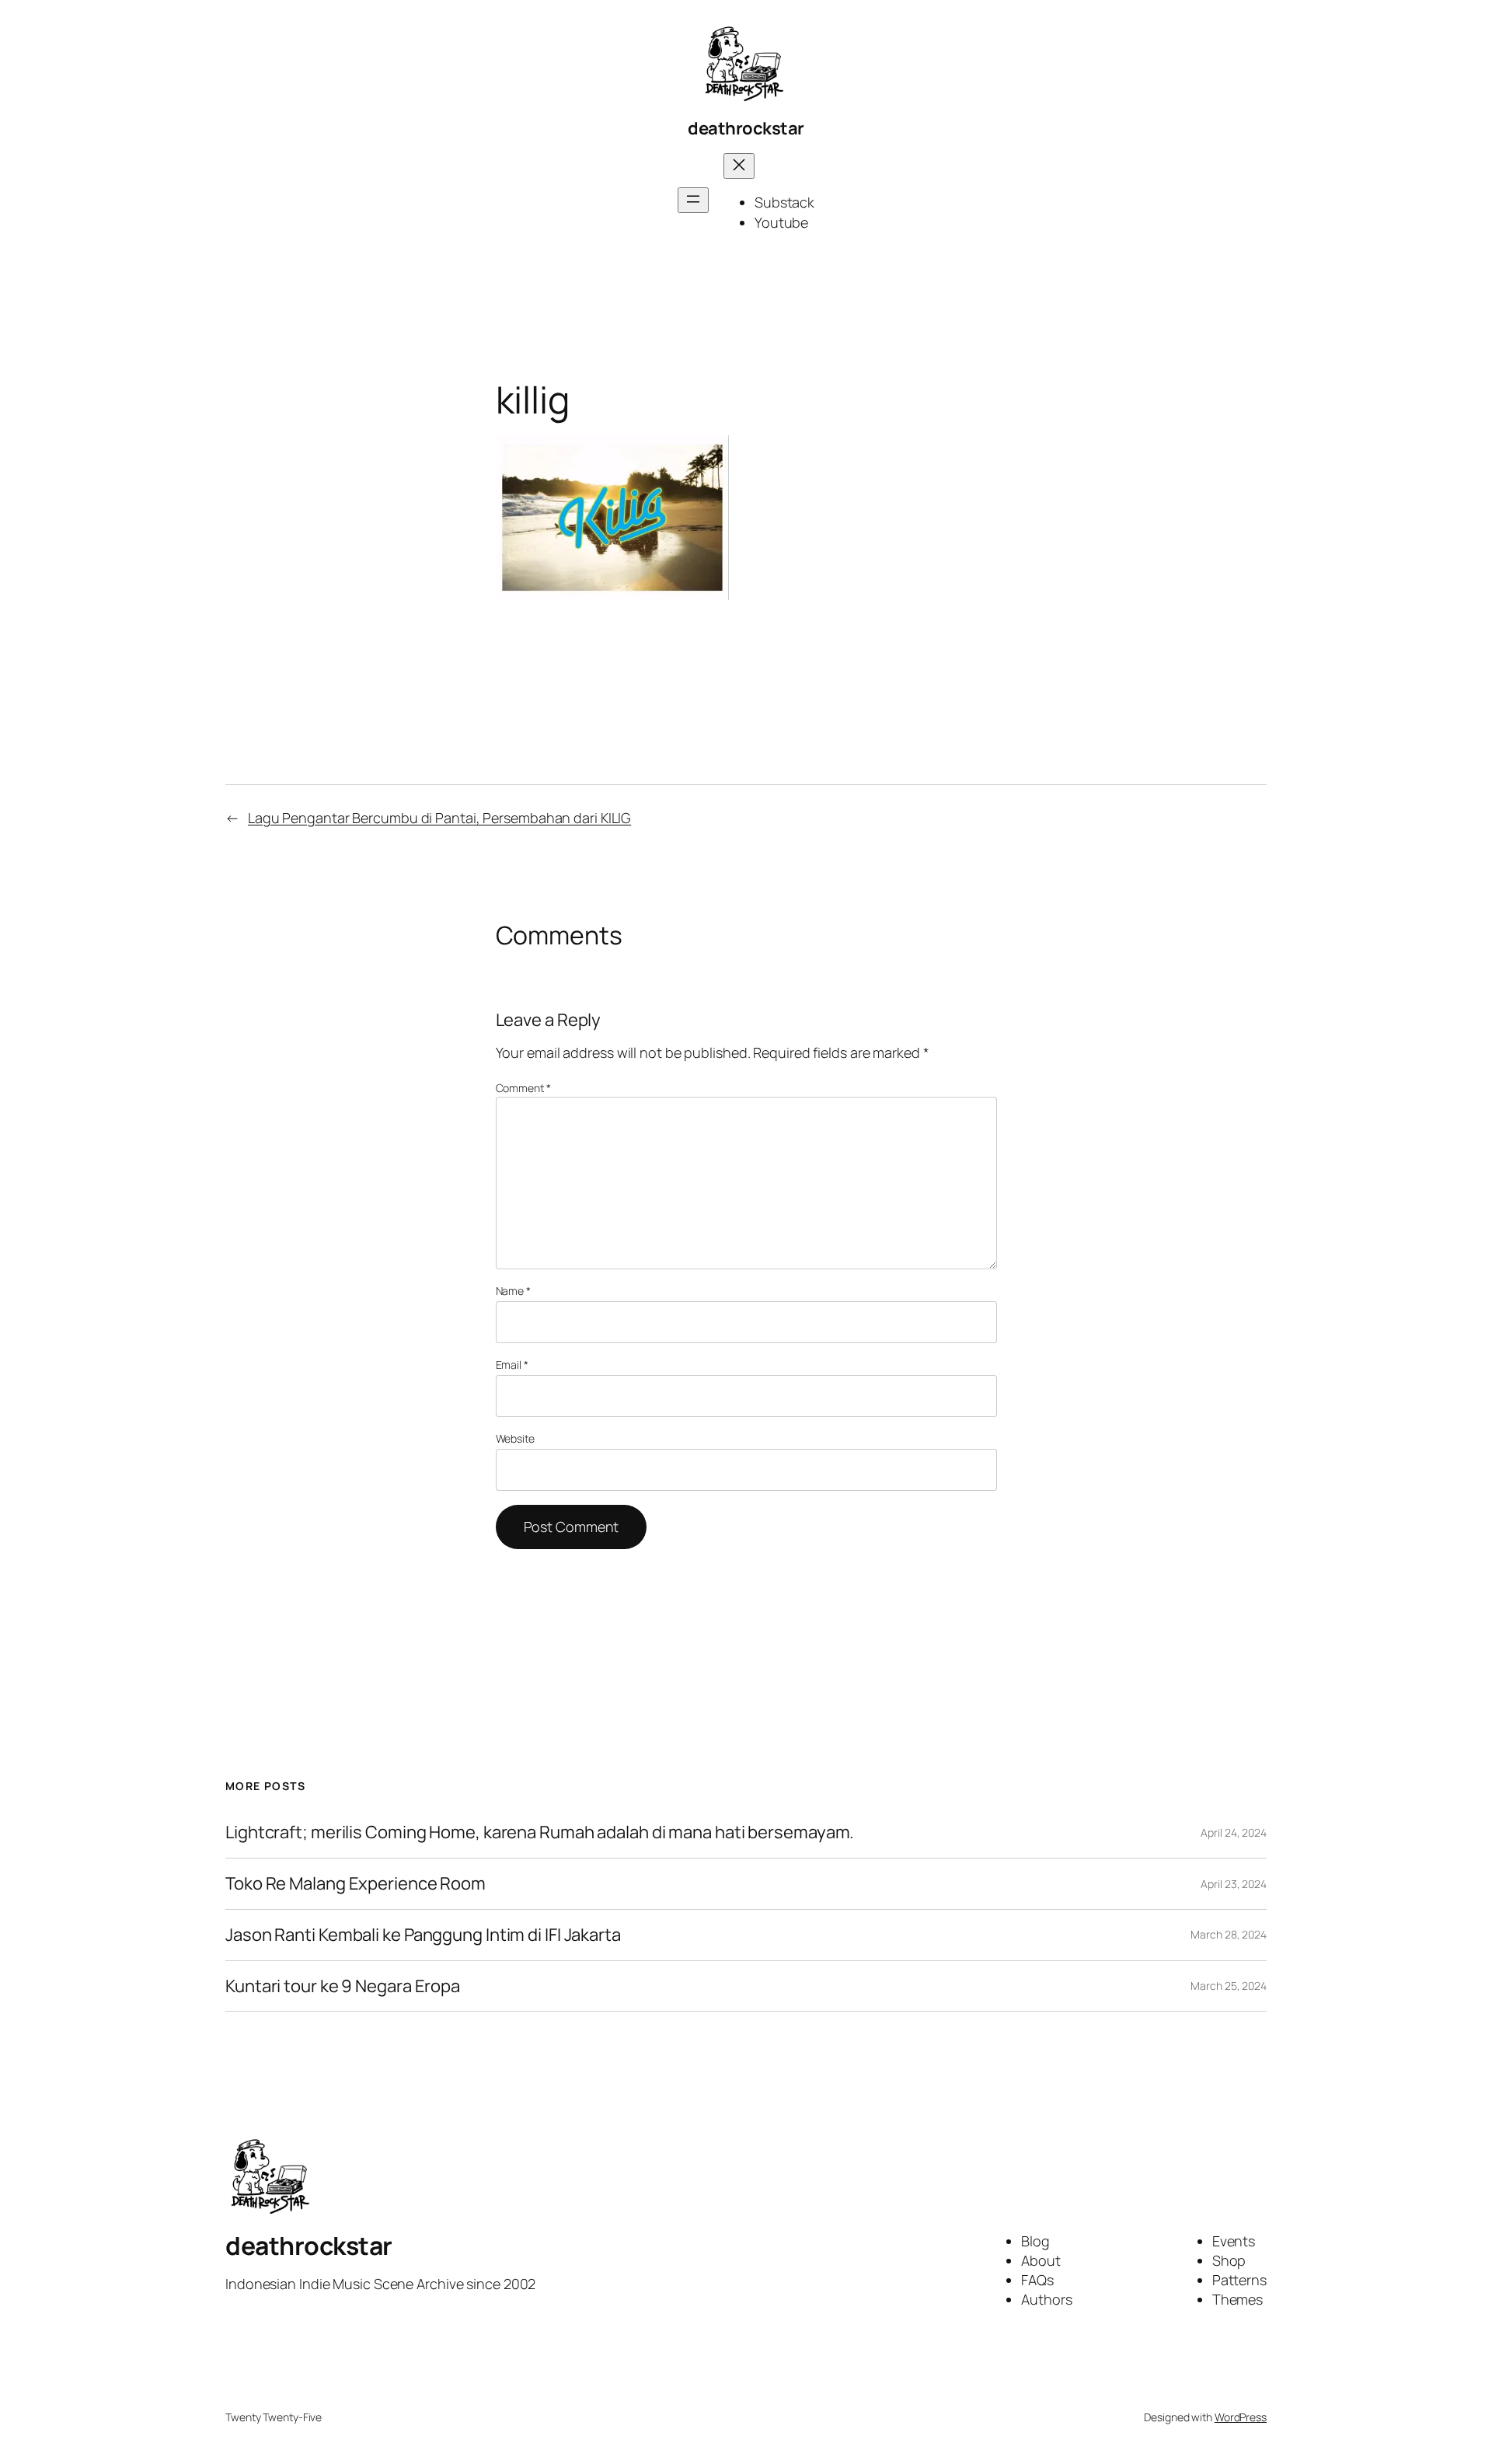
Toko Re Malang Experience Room (356, 1884)
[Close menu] (739, 166)
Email (512, 1365)
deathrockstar (746, 128)
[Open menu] (693, 200)
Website (515, 1438)
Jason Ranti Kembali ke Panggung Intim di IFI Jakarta (423, 1935)
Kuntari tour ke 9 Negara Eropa (343, 1986)
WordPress (1241, 2417)
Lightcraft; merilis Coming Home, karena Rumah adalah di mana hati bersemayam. (540, 1832)
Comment (523, 1088)
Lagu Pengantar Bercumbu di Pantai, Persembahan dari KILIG (439, 818)
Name (513, 1291)
